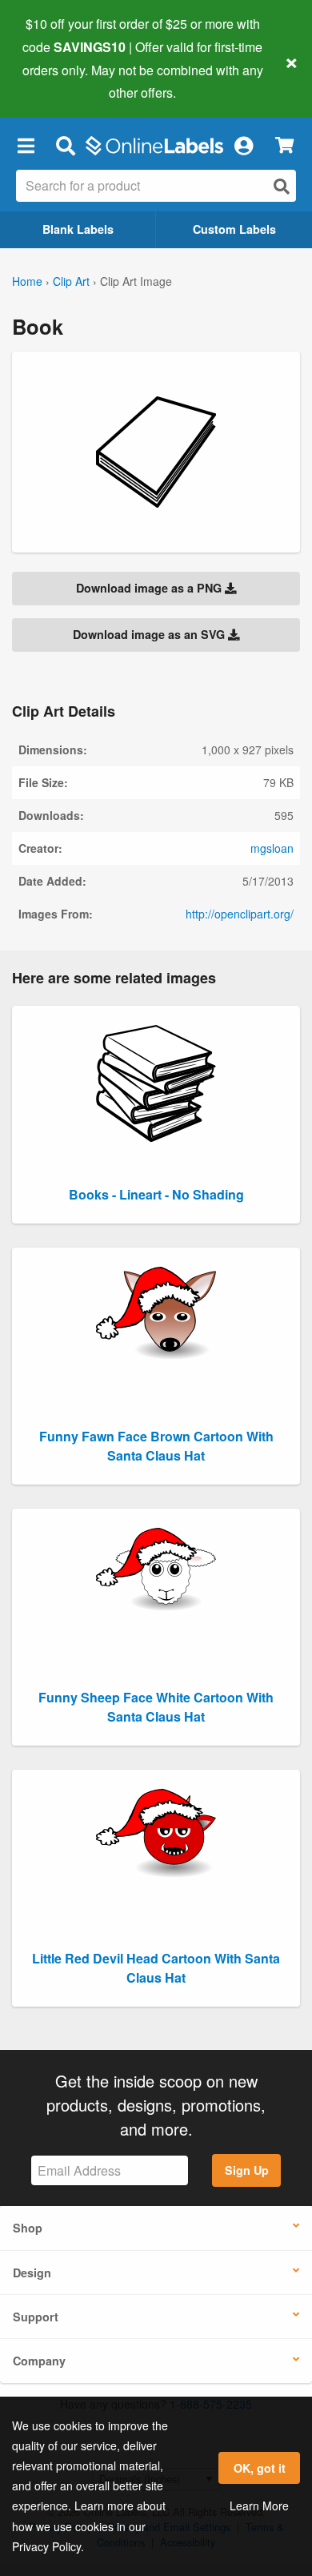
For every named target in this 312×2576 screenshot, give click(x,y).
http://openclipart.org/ (240, 914)
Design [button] (32, 2273)
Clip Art (71, 281)
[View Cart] (284, 145)
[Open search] (282, 186)
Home (27, 281)
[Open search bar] (65, 145)
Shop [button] (28, 2228)
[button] (26, 145)
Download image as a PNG (150, 588)
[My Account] (243, 145)
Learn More (259, 2506)
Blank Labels (78, 229)
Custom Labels (234, 229)
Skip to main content (58, 81)
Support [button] (36, 2317)
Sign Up (247, 2170)
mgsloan (272, 848)
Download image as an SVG (150, 634)
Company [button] (39, 2361)
